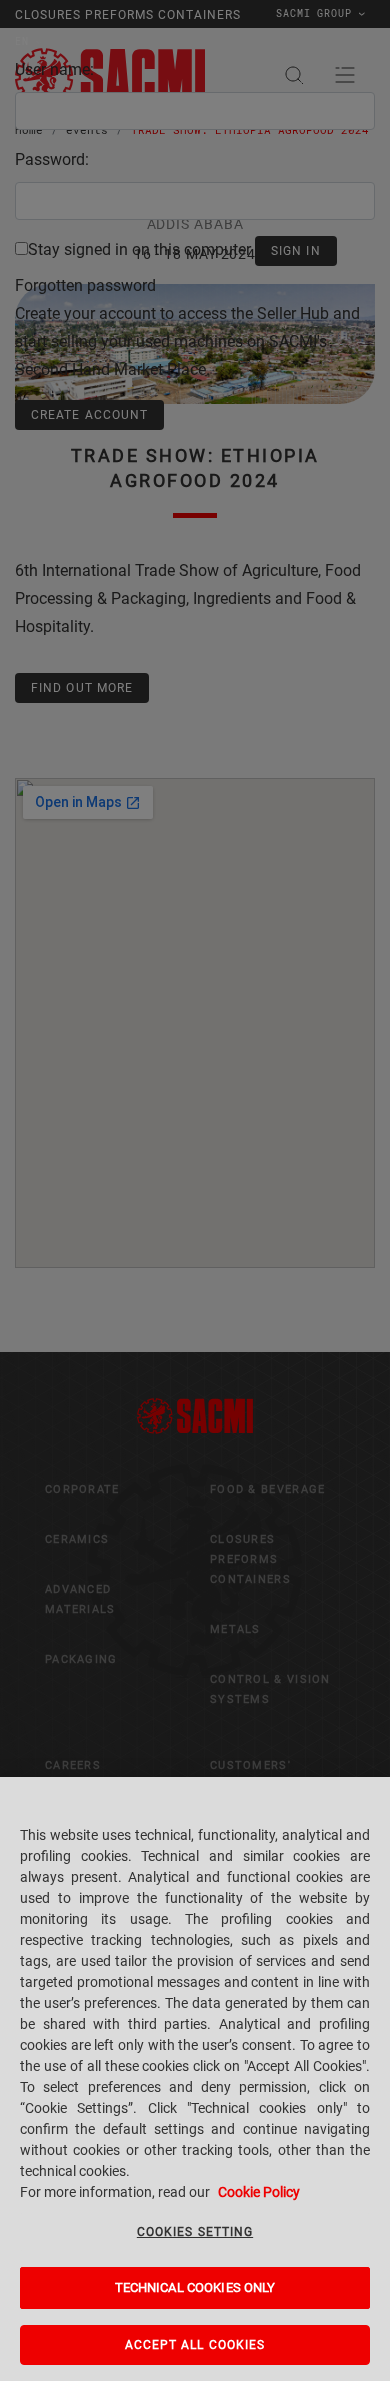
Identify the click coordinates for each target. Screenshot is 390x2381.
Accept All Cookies (195, 2345)
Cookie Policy (259, 2192)
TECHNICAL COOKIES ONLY (195, 2287)
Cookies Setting (195, 2232)
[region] (195, 2079)
